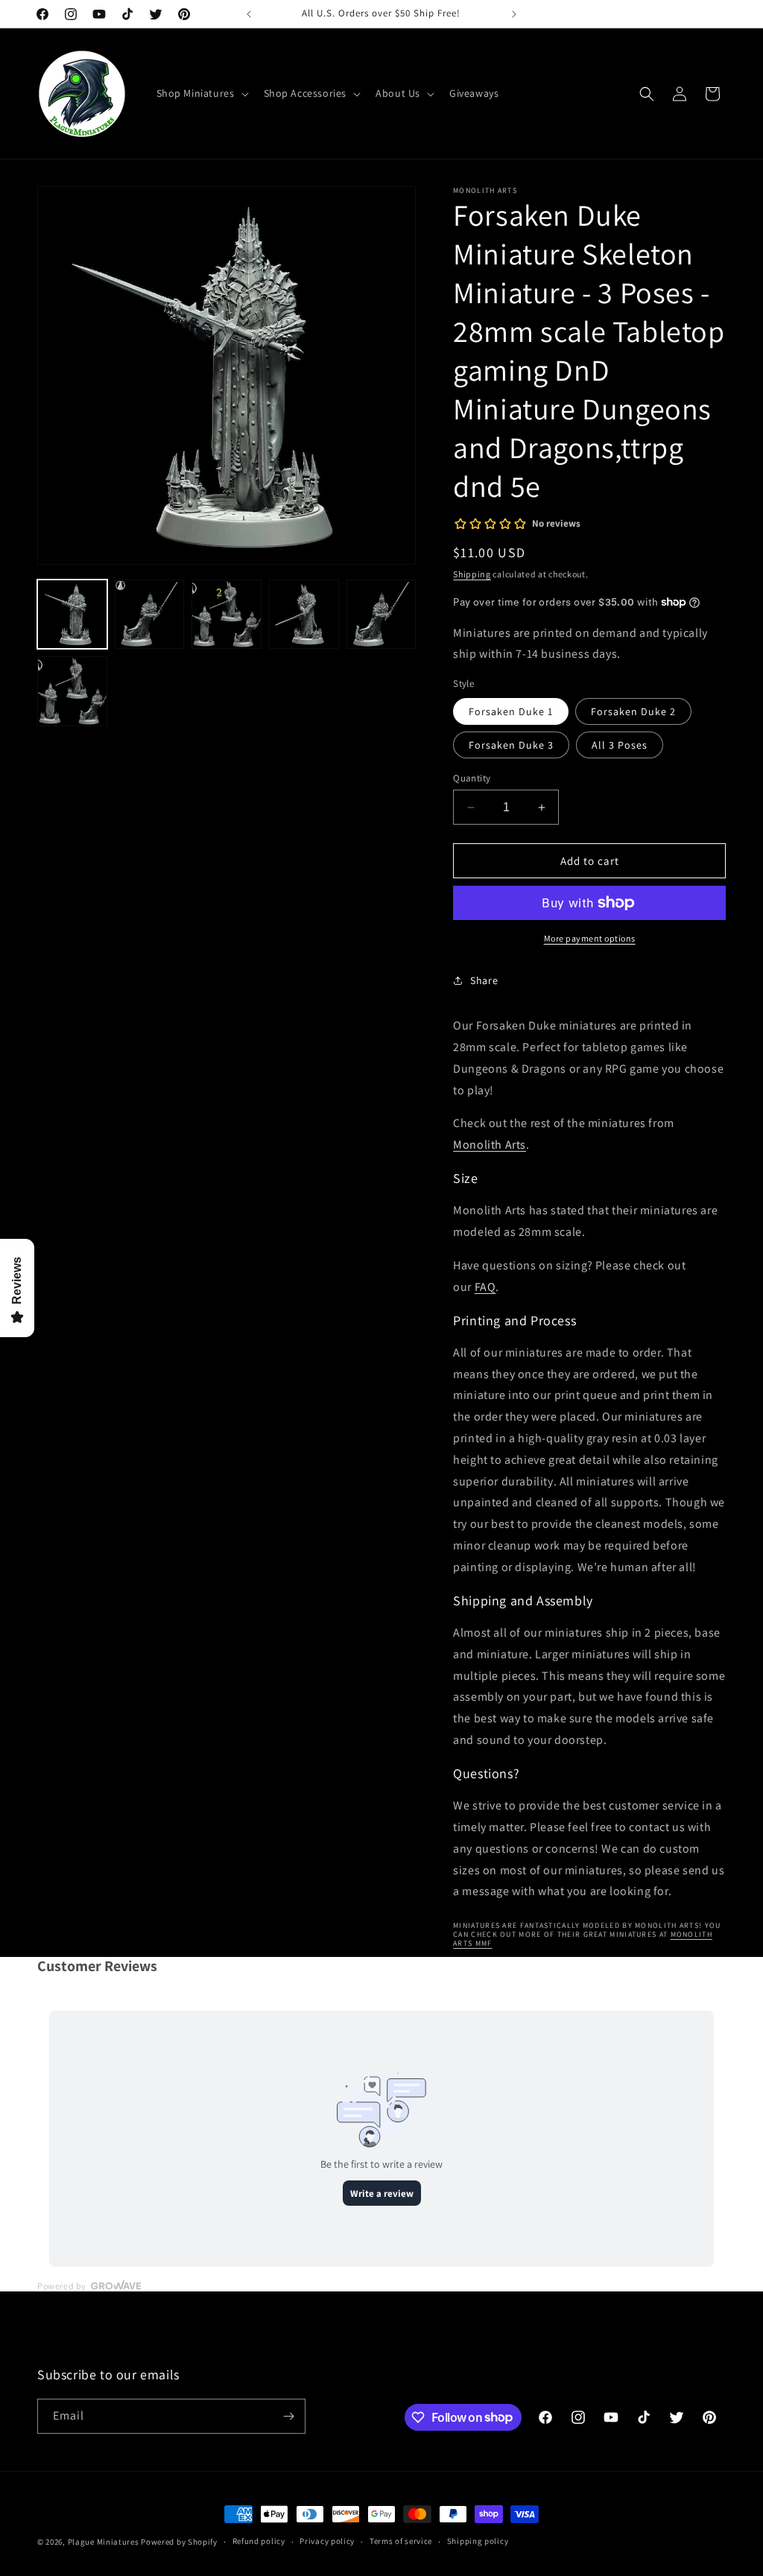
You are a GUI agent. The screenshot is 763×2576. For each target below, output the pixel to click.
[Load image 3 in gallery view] (227, 615)
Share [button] (484, 980)
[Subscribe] (288, 2416)
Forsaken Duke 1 (511, 711)
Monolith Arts (490, 1145)
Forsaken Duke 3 (511, 745)
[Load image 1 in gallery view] (72, 615)
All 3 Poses (620, 745)
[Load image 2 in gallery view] (150, 615)
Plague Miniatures (104, 2542)
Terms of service (401, 2541)
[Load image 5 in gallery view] (381, 615)
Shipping (472, 574)
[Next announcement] (514, 14)
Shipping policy (478, 2541)
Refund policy (259, 2541)
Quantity (472, 778)
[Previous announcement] (249, 14)
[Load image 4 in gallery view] (304, 615)
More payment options (590, 938)
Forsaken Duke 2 (633, 711)
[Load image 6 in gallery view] (72, 691)
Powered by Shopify (179, 2542)
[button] (201, 93)
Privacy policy (327, 2541)
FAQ (485, 1287)
